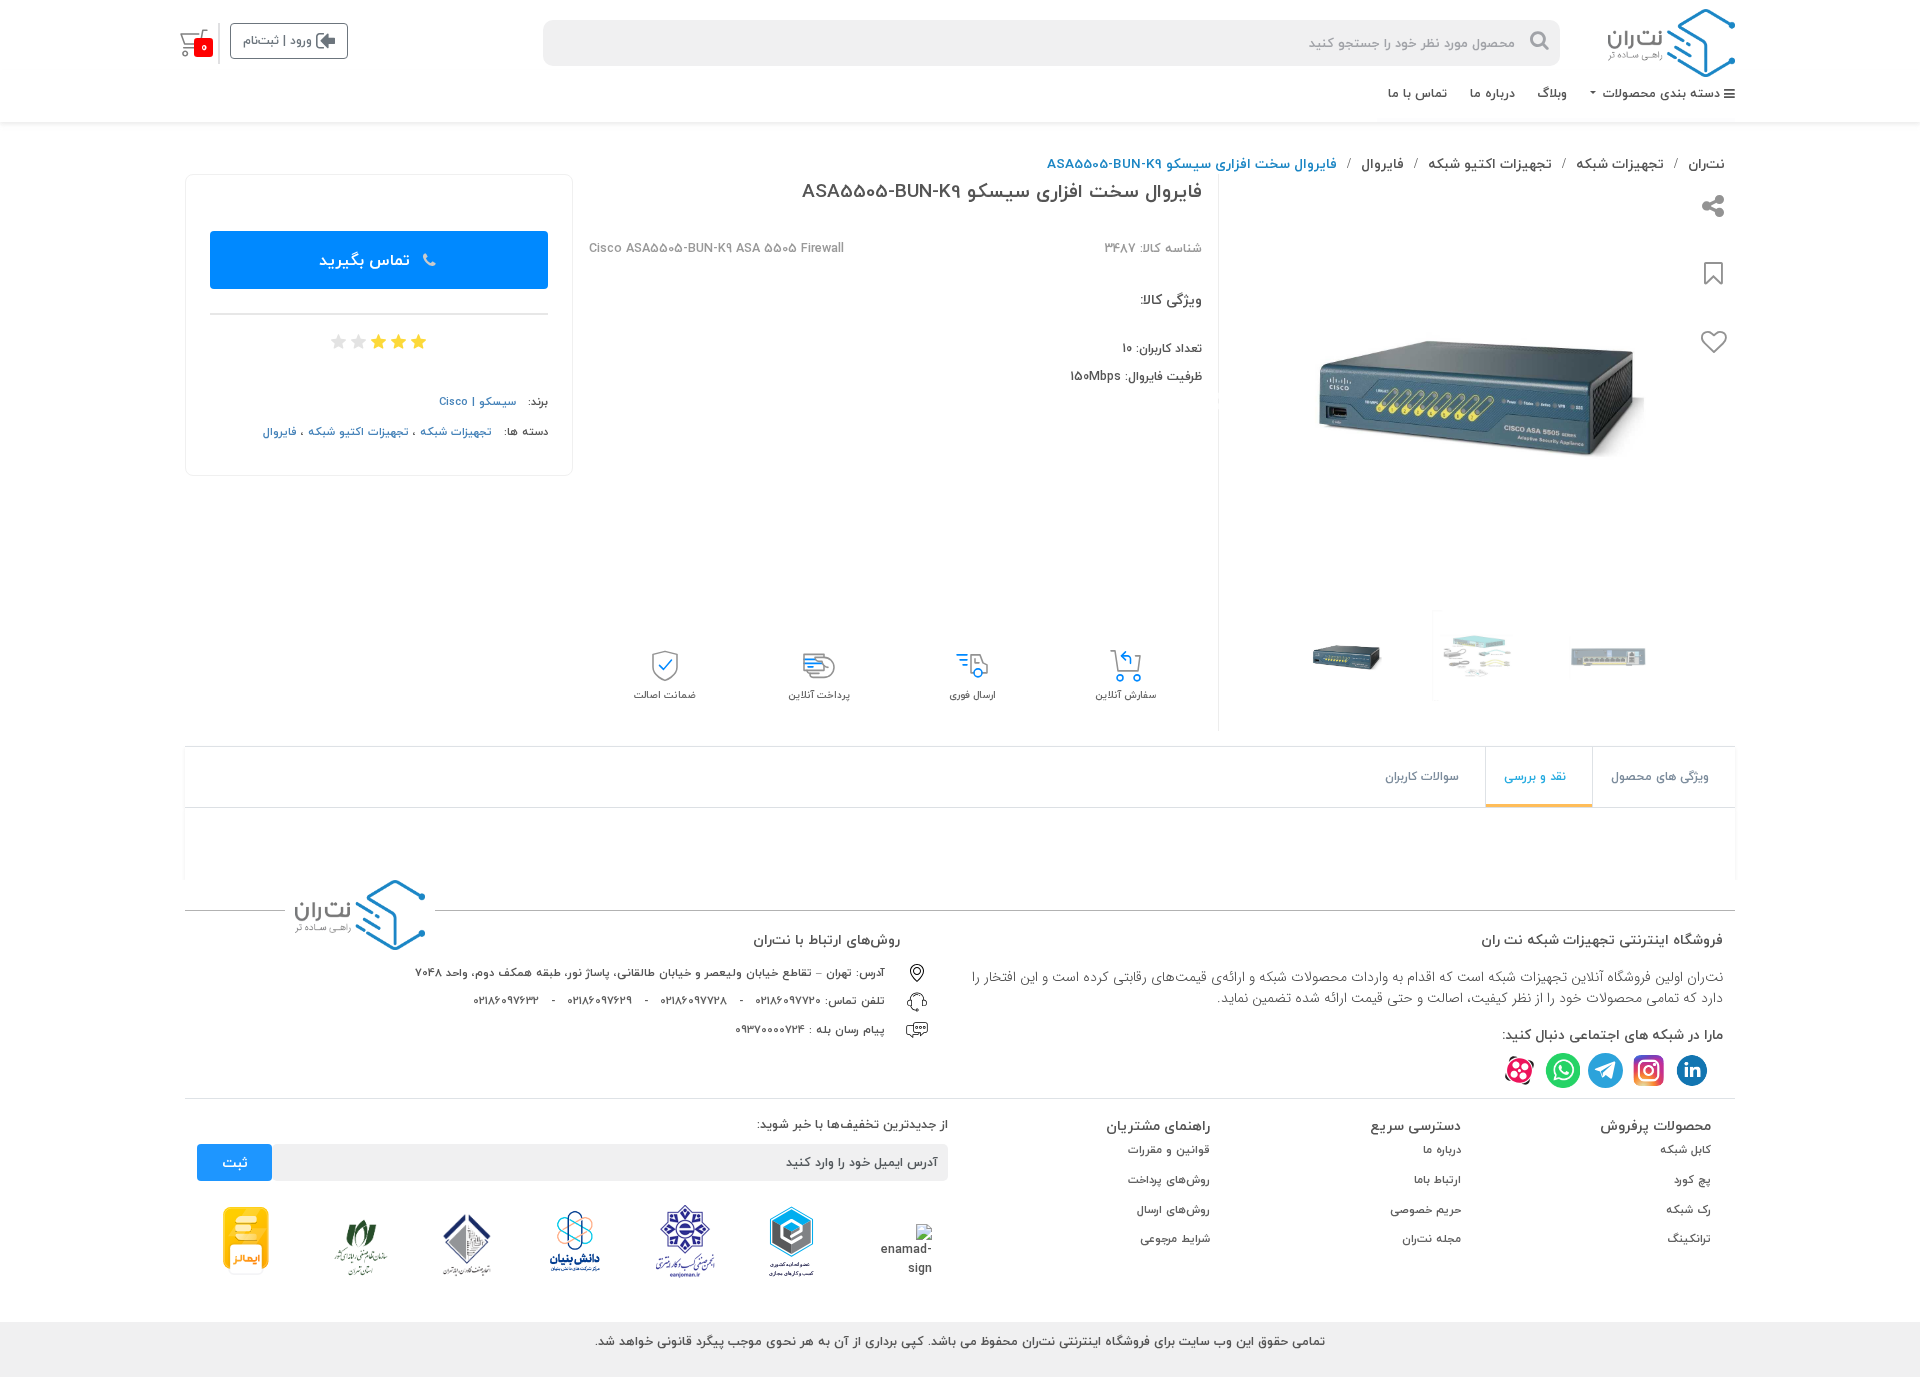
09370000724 (770, 1029)
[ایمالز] (246, 1239)
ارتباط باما (1437, 1179)
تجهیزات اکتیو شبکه (1490, 163)
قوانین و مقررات (1169, 1149)
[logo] (1671, 43)
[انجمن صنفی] (685, 1240)
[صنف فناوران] (467, 1244)
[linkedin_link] (1691, 1070)
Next (1221, 402)
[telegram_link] (1605, 1070)
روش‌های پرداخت (1169, 1179)
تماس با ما (1417, 93)
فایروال (1382, 163)
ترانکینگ (1689, 1238)
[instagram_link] (1648, 1070)
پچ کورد (1692, 1179)
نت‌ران (1706, 163)
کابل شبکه (1685, 1149)
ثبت (235, 1162)
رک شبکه (1688, 1209)
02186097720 (788, 1000)
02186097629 (599, 1000)
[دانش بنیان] (574, 1240)
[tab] (1664, 777)
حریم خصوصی (1425, 1209)
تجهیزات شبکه (1620, 163)
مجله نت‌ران (1431, 1238)
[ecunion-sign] (791, 1241)
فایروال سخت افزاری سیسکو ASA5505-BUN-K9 (1192, 163)
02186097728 (693, 1000)
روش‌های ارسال (1173, 1209)
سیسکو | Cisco (477, 401)
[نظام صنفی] (361, 1246)
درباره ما (1492, 93)
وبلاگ (1552, 93)
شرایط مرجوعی (1175, 1238)
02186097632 (506, 1000)
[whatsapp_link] (1562, 1070)
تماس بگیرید (367, 260)
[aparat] (1519, 1070)
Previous (1738, 402)
